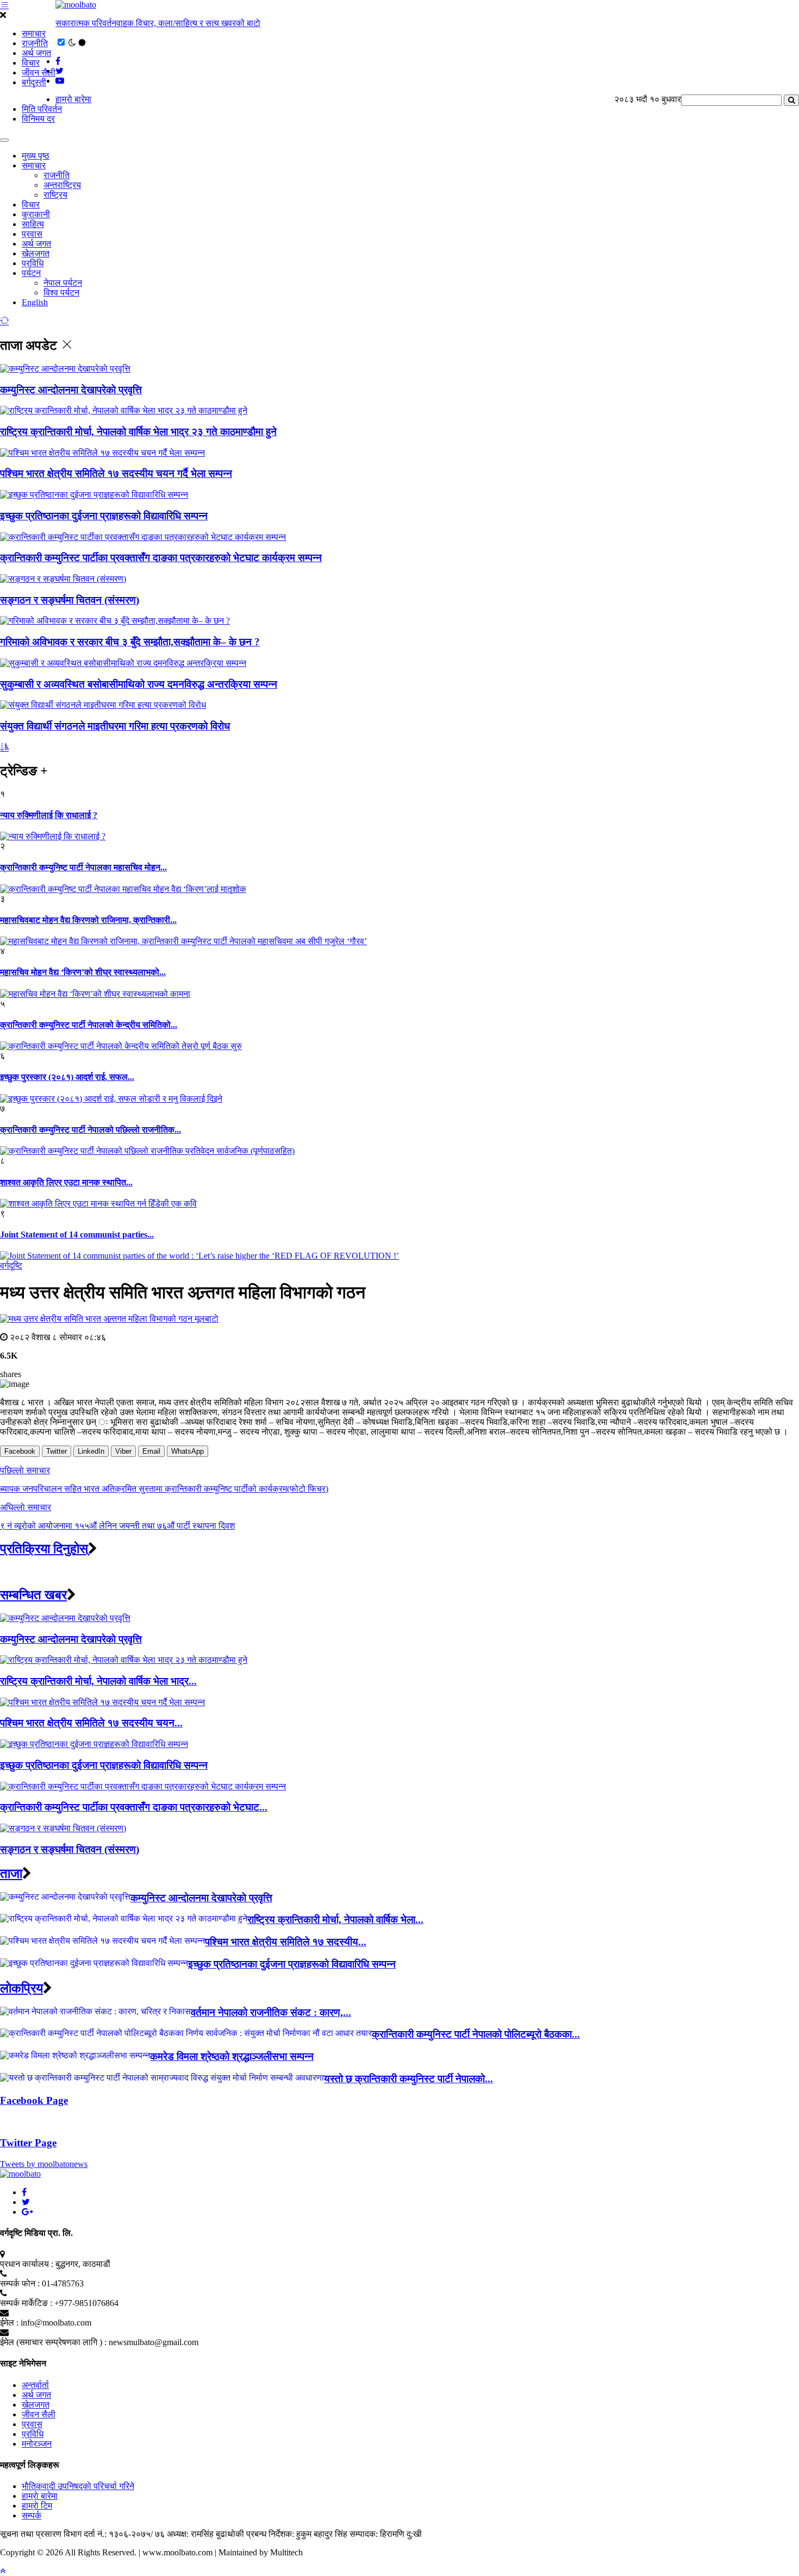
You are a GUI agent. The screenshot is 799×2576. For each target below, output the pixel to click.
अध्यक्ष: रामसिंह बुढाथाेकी (205, 2534)
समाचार (34, 33)
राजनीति (35, 43)
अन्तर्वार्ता (35, 2385)
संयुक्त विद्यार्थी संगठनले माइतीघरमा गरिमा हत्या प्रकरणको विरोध (115, 726)
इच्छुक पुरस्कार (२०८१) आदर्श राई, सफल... (67, 1077)
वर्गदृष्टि (11, 1265)
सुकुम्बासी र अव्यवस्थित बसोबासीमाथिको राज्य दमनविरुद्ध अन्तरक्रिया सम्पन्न (139, 684)
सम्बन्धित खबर (33, 1595)
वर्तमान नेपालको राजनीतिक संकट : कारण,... (271, 2012)
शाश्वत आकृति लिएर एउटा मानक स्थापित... (66, 1182)
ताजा (11, 1874)
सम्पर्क (32, 2515)
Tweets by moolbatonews (44, 2164)
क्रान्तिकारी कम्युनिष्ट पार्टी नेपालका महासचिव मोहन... (83, 867)
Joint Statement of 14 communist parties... (77, 1234)
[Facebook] (24, 2192)
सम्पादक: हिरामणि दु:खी (386, 2534)
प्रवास (32, 234)
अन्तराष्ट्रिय (62, 185)
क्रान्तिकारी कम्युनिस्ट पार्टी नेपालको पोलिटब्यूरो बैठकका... (476, 2034)
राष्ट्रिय (55, 195)
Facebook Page (34, 2100)
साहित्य (33, 224)
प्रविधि (33, 263)
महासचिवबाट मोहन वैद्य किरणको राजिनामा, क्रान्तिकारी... (88, 920)
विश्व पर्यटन (61, 293)
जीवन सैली (39, 73)
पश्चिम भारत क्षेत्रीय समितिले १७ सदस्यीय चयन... (91, 1723)
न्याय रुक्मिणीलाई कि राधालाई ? (49, 815)
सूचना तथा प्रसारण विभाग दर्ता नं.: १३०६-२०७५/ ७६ (82, 2534)
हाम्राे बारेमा (73, 99)
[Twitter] (26, 2202)
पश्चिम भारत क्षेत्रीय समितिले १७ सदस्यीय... (286, 1942)
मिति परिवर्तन (42, 109)
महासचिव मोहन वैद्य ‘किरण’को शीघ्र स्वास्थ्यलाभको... (83, 972)
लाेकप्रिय (21, 1988)
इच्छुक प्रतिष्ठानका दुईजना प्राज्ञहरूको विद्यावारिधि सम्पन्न (104, 516)
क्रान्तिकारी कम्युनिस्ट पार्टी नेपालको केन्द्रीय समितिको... (89, 1025)
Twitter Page (28, 2143)
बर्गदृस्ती (34, 82)
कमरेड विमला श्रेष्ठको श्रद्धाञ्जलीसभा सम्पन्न (232, 2056)
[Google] (27, 2212)
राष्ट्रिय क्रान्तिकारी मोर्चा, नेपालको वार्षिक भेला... (335, 1920)
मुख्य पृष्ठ (36, 156)
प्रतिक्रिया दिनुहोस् (44, 1549)
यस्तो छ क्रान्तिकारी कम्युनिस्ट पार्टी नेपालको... (408, 2079)
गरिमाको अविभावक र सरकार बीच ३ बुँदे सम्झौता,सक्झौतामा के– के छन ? (130, 642)
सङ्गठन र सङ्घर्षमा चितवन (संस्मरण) (70, 600)
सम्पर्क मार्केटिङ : (26, 2303)
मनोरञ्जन (37, 2444)
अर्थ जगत (36, 53)
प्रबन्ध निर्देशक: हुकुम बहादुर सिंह (297, 2534)
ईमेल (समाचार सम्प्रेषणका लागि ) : (53, 2342)
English (35, 302)
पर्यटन (31, 273)
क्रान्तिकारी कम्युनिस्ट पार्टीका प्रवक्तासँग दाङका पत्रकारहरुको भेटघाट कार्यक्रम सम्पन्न (161, 558)
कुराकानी (36, 214)
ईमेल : (9, 2323)
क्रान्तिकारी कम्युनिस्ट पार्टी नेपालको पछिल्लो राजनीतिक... (90, 1130)
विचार (31, 63)
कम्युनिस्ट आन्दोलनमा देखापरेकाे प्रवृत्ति (71, 390)
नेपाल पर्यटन (63, 283)
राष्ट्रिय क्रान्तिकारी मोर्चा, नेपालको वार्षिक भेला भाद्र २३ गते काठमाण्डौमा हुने (138, 432)
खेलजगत (36, 253)
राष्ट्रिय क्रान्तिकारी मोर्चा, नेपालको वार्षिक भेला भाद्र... (98, 1681)
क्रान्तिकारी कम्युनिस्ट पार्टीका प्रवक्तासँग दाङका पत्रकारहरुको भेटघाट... (134, 1807)
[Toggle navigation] (4, 140)
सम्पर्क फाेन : (20, 2283)
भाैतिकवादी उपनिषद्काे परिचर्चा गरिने (78, 2486)
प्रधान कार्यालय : (27, 2264)
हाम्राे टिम (37, 2506)
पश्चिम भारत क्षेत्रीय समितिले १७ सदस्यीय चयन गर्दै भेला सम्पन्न (116, 473)
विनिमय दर (38, 119)
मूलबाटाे (207, 1319)
